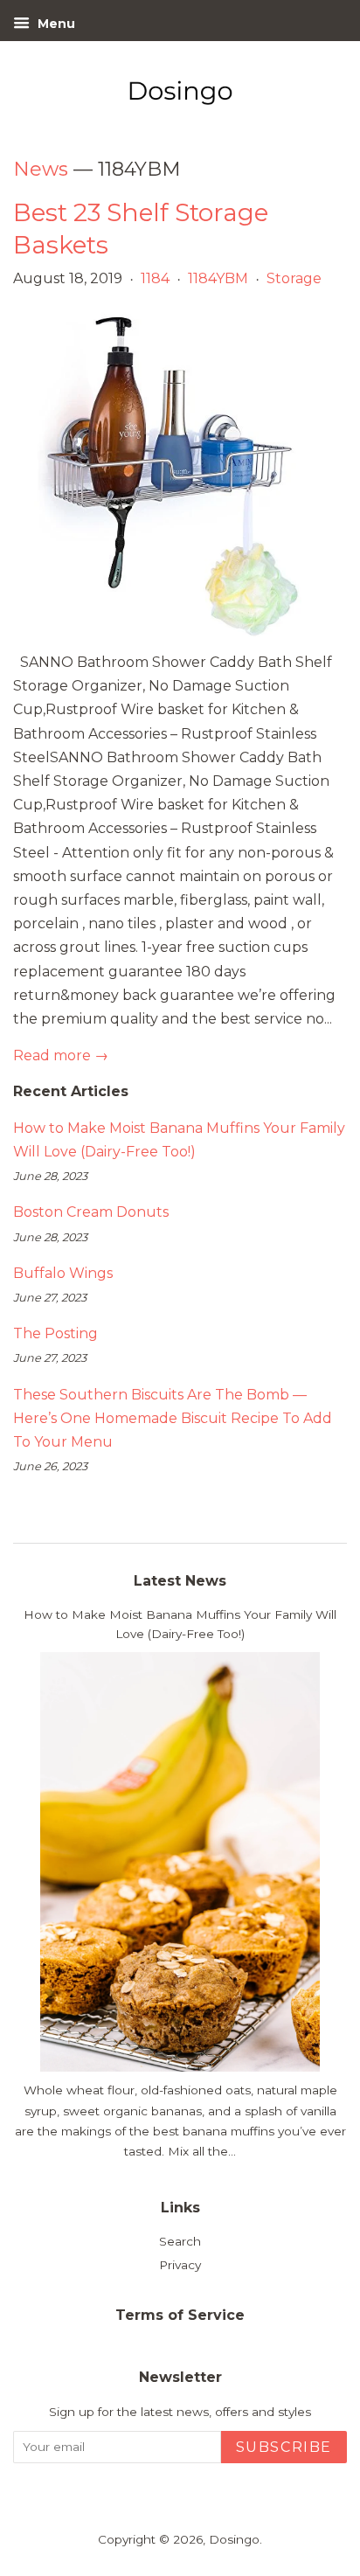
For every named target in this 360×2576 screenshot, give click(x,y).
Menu (55, 24)
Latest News (180, 1581)
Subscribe (284, 2447)
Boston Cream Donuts (91, 1212)
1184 (155, 278)
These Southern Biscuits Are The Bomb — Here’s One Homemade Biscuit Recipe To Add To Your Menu (173, 1418)
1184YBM (218, 278)
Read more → (61, 1055)
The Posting (55, 1333)
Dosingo (234, 2539)
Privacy (180, 2265)
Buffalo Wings (63, 1273)
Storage (294, 278)
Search (180, 2241)
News (41, 169)
